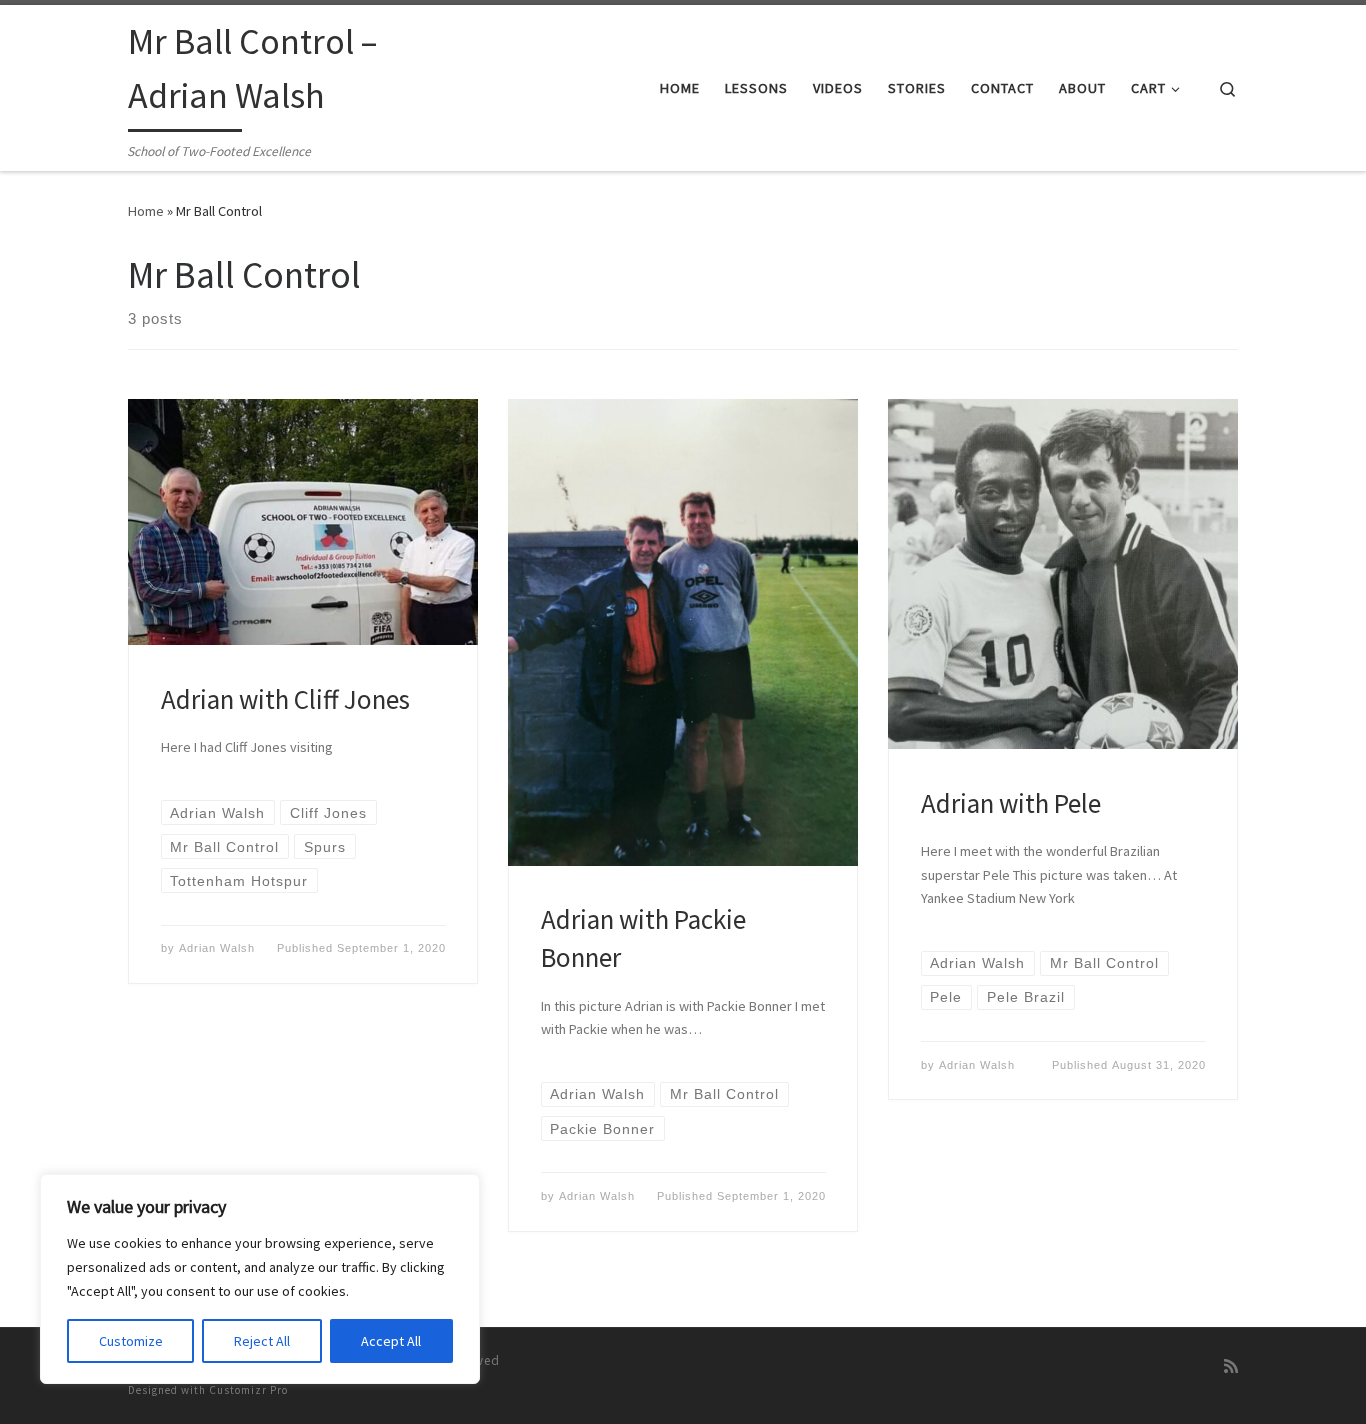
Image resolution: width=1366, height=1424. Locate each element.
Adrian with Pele (1011, 803)
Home (146, 211)
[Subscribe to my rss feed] (1231, 1366)
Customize (131, 1341)
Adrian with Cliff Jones (285, 699)
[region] (260, 1279)
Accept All (391, 1341)
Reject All (262, 1341)
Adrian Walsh (217, 948)
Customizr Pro (248, 1390)
